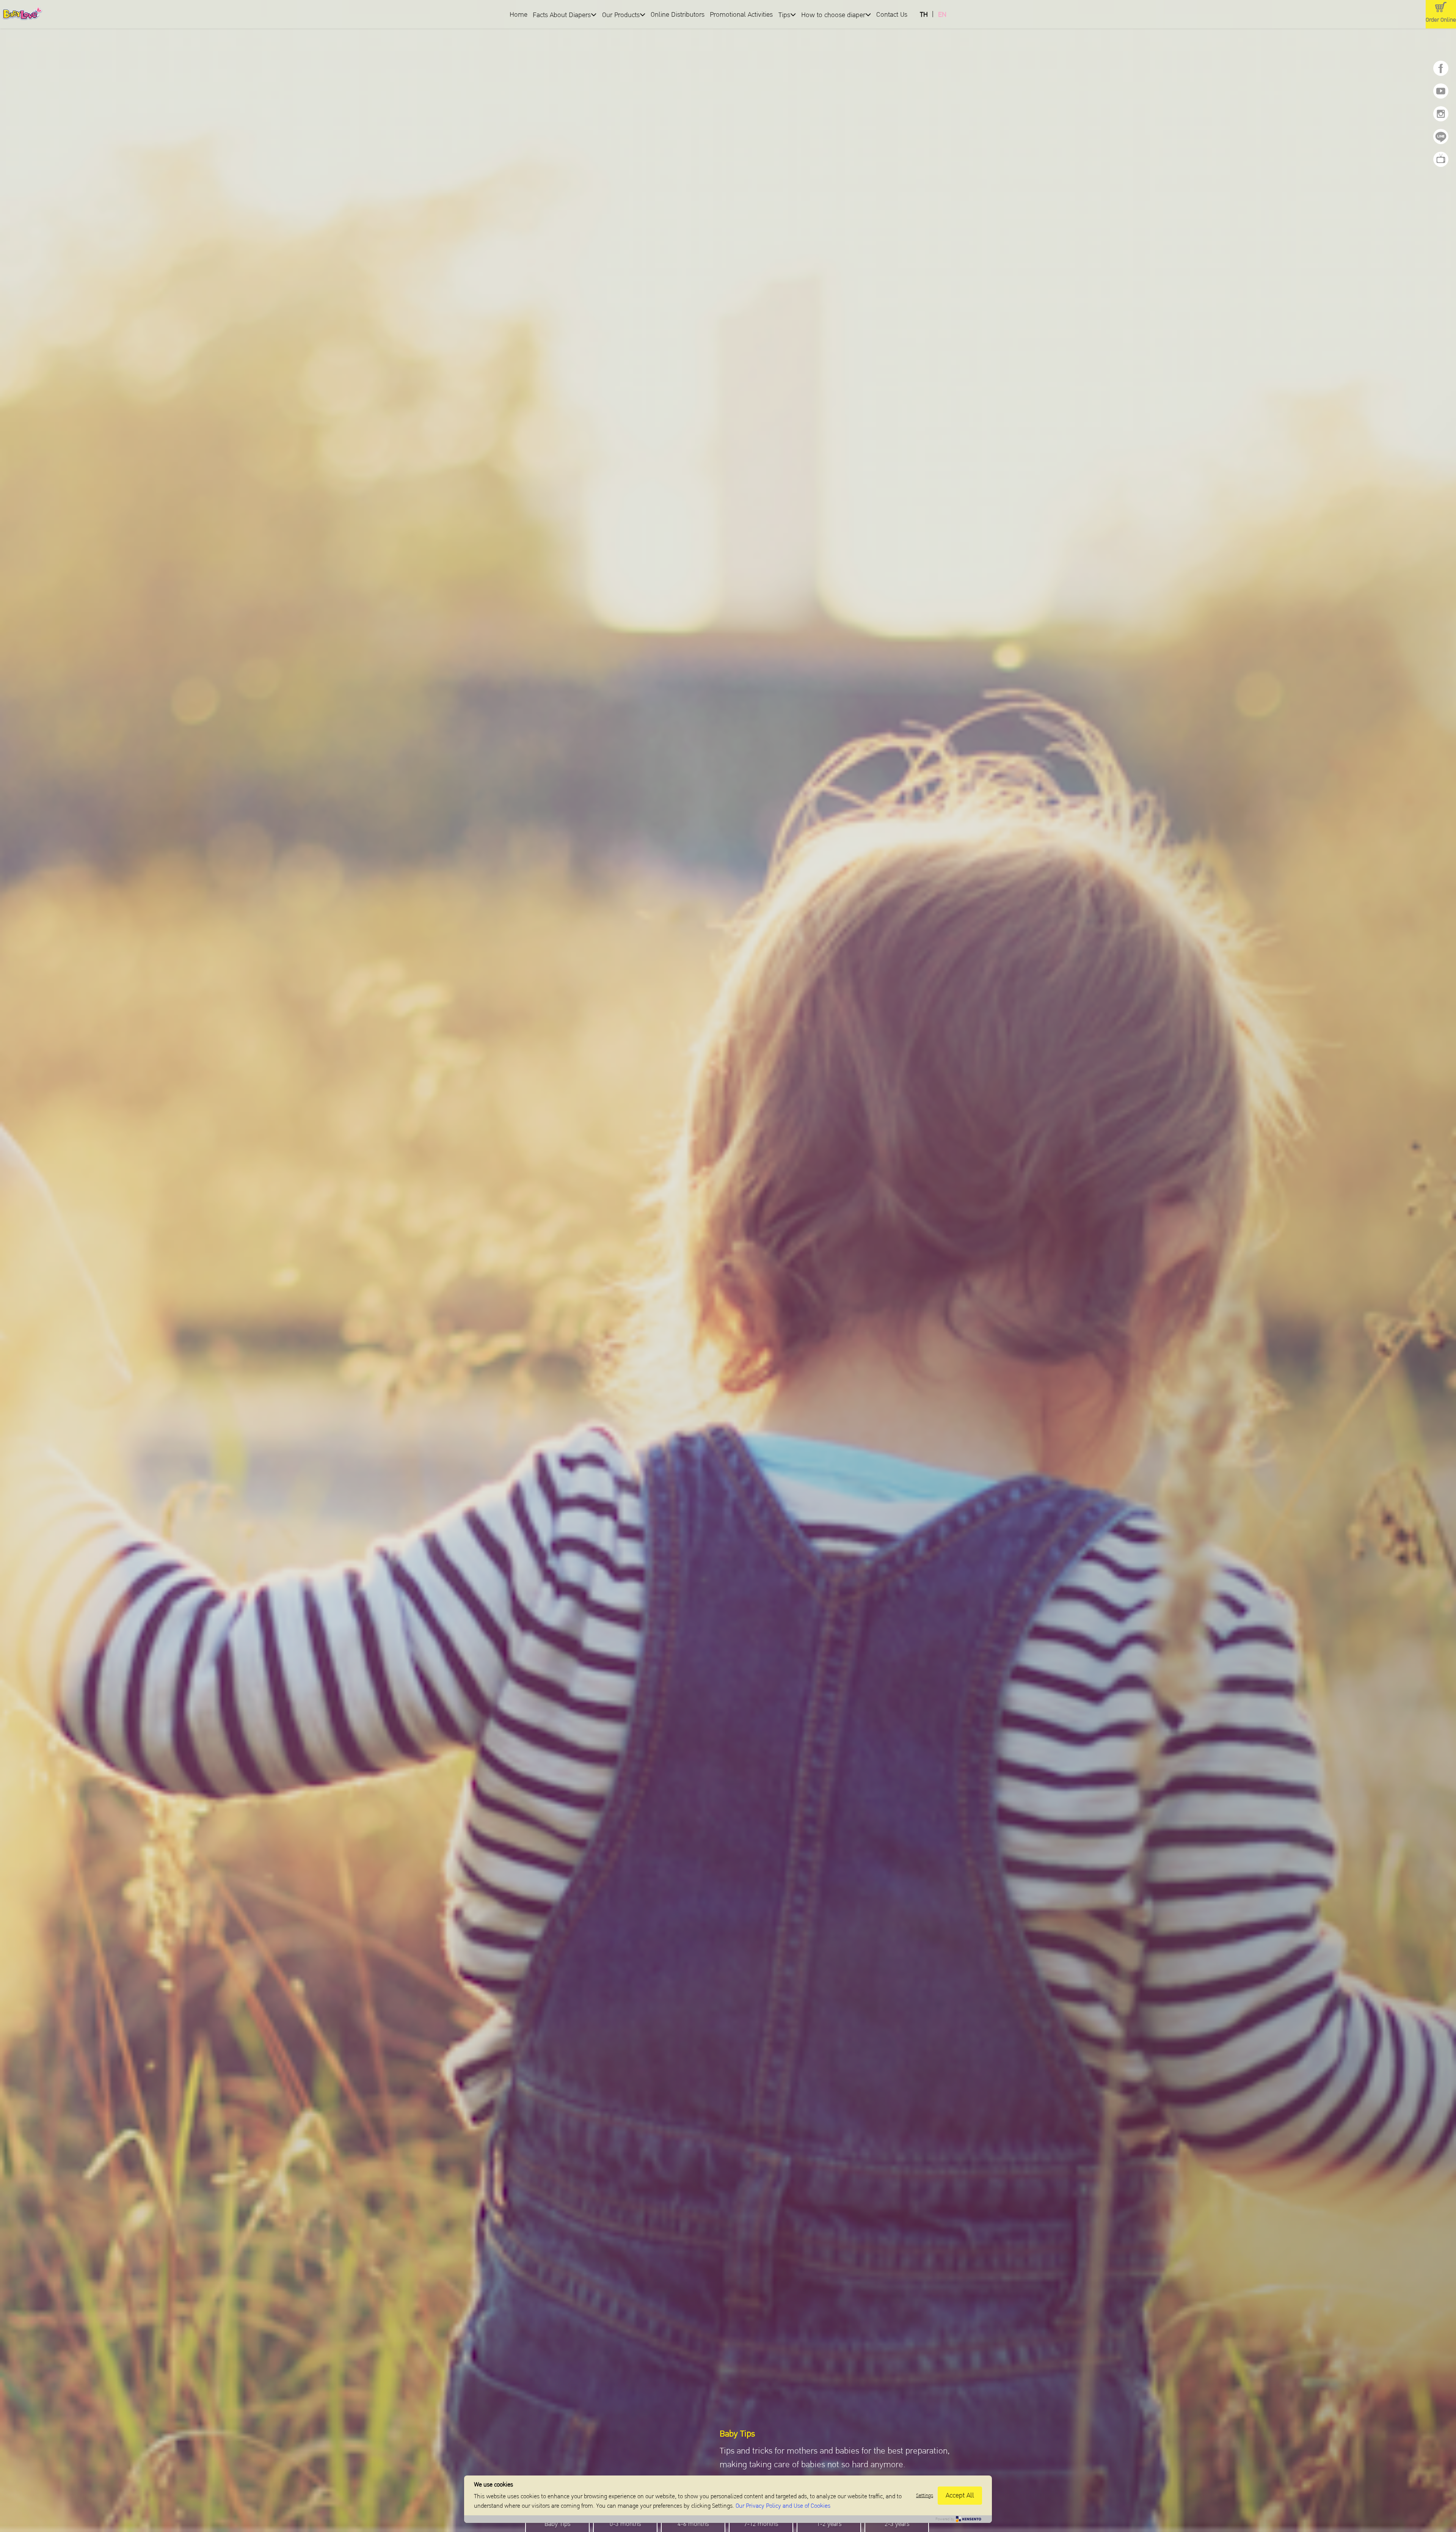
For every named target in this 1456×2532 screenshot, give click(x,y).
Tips (784, 15)
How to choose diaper (833, 15)
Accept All (960, 2495)
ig (1441, 114)
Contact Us (892, 15)
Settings (925, 2496)
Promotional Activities (742, 15)
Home (519, 15)
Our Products (621, 15)
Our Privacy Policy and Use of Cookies (783, 2506)
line (1441, 137)
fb (1441, 68)
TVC (1441, 159)
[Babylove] (109, 15)
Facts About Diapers (562, 15)
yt (1441, 91)
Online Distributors (678, 15)
